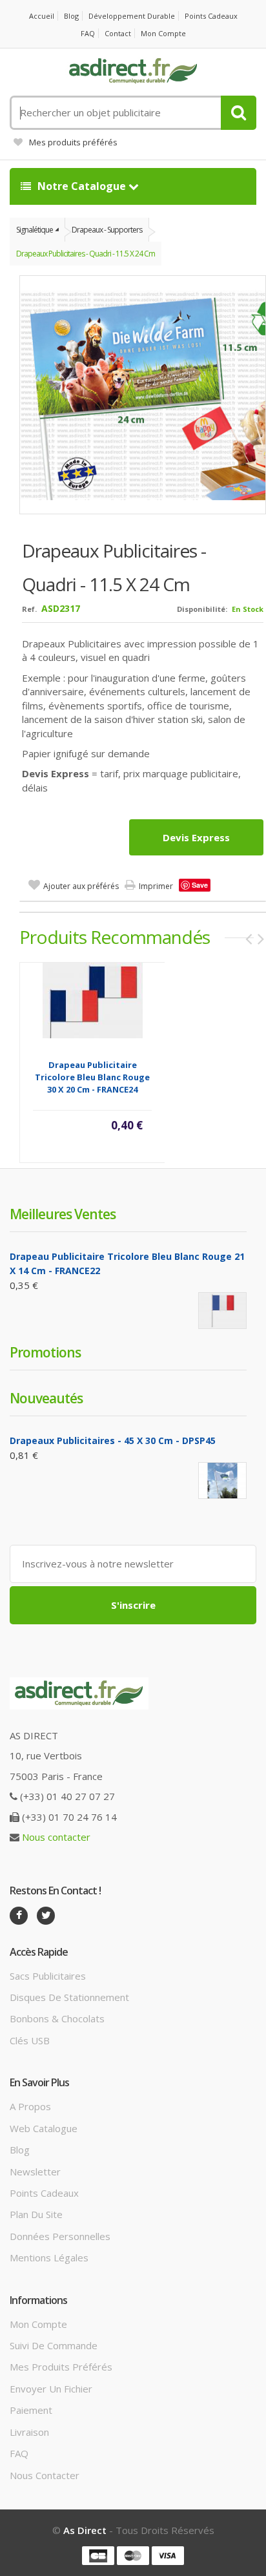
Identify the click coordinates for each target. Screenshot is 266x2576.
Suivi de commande (54, 2345)
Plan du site (36, 2214)
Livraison (29, 2432)
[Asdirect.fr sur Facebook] (19, 1916)
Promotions (45, 1352)
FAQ (88, 33)
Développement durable (132, 16)
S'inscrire (133, 1605)
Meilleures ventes (63, 1214)
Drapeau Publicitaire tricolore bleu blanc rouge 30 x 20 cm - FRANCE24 (92, 1077)
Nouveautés (46, 1398)
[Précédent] (249, 939)
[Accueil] (133, 71)
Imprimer (156, 886)
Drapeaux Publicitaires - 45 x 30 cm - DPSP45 (113, 1440)
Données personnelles (60, 2236)
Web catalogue (44, 2128)
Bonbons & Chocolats (57, 2018)
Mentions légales (49, 2257)
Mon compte (163, 33)
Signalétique (35, 230)
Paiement (31, 2410)
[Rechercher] (239, 113)
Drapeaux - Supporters (107, 230)
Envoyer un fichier (51, 2389)
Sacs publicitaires (48, 1976)
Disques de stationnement (69, 1997)
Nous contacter (56, 1837)
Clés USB (30, 2040)
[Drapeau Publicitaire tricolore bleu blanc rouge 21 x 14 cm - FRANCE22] (222, 1311)
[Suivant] (261, 939)
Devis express (196, 837)
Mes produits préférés (73, 142)
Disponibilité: (202, 609)
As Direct (85, 2530)
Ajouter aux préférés (81, 886)
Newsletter (35, 2172)
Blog (71, 16)
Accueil (42, 16)
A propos (30, 2106)
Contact (118, 33)
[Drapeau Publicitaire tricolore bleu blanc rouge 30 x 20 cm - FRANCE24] (93, 1000)
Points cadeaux (211, 16)
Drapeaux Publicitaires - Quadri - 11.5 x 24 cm (86, 254)
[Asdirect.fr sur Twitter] (46, 1916)
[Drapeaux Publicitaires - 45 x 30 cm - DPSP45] (222, 1481)
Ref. (29, 609)
